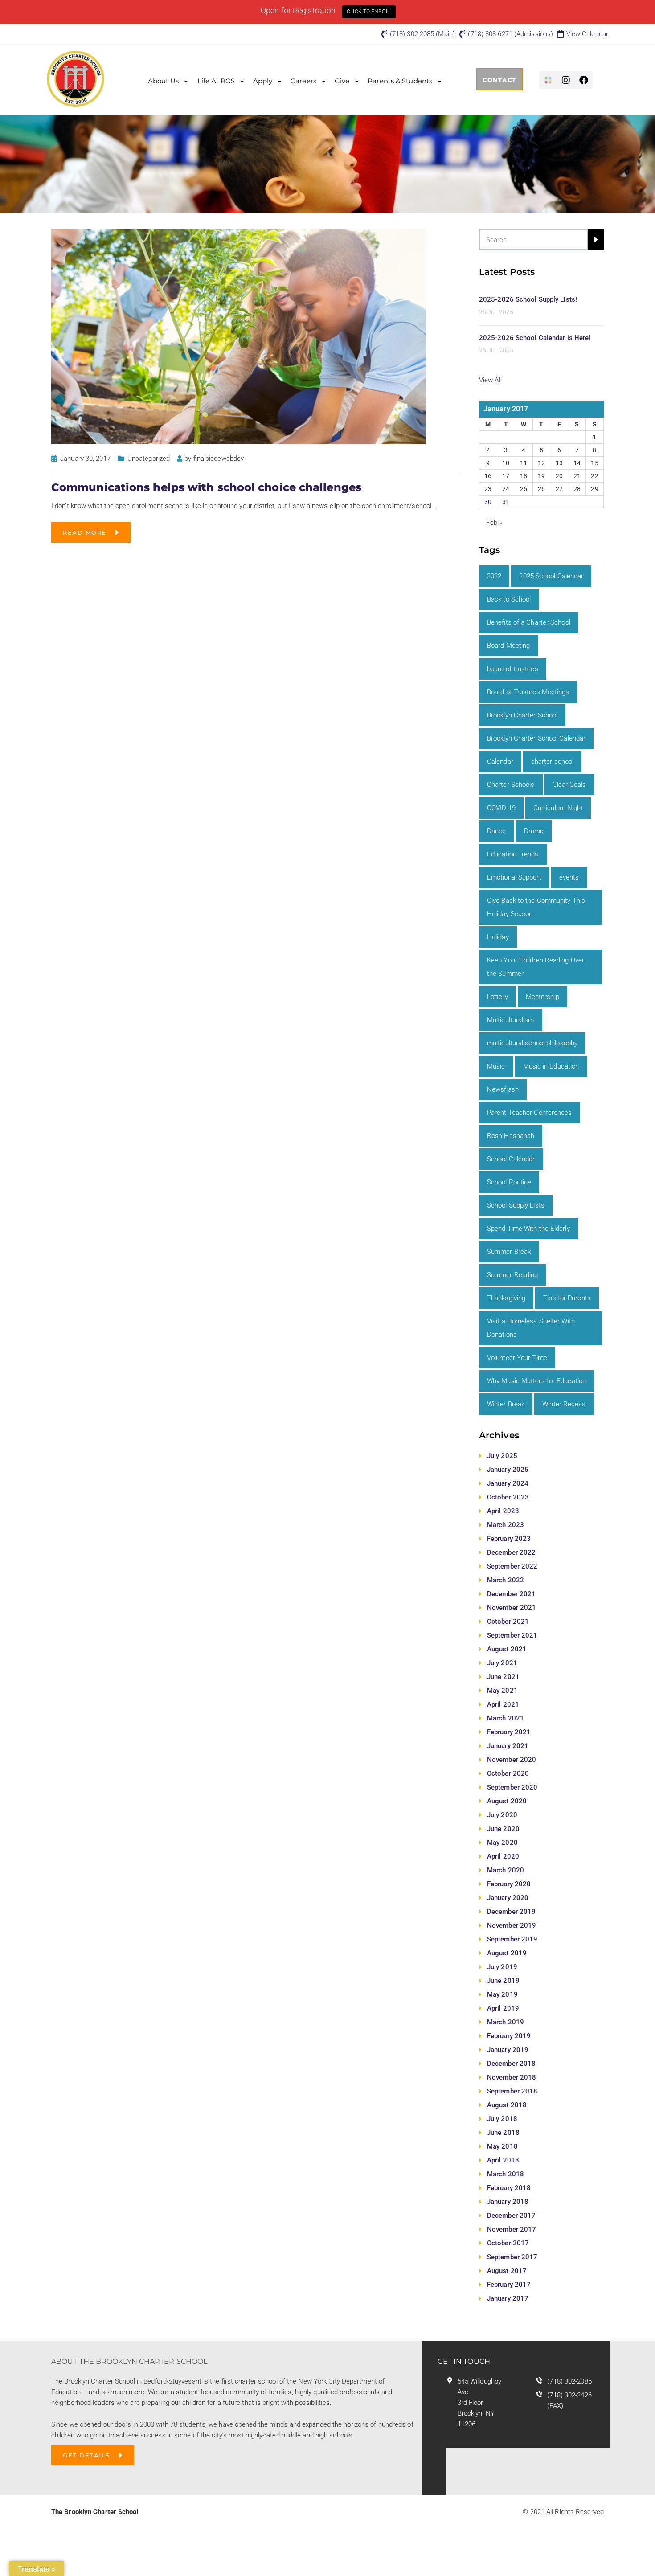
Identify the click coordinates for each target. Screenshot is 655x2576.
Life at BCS (216, 81)
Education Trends (513, 854)
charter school (552, 762)
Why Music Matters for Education (536, 1381)
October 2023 (508, 1497)
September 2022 (512, 1566)
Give (342, 81)
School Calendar (511, 1159)
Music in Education (551, 1066)
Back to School (509, 599)
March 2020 (506, 1870)
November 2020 (512, 1760)
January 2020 (508, 1898)
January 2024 (508, 1483)
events (569, 877)
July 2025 (502, 1456)
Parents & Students (400, 81)
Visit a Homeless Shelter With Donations (531, 1328)
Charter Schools (511, 785)
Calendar (500, 762)
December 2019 (511, 1912)
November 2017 (512, 2229)
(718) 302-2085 (569, 2381)
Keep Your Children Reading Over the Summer (536, 967)
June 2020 (503, 1829)
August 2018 (507, 2105)
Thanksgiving (506, 1298)
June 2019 (503, 1981)
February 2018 (509, 2188)
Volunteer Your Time (517, 1358)
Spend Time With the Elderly (528, 1229)
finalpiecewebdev (219, 459)
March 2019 (506, 2022)
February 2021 (509, 1732)
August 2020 (507, 1801)
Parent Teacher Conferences (530, 1113)
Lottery (497, 997)
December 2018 (511, 2064)
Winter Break (506, 1404)
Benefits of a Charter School (529, 622)
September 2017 (512, 2257)
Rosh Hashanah (511, 1136)
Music (496, 1066)
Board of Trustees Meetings (528, 692)
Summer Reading (512, 1275)
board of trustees (513, 669)
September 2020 (512, 1787)
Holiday (498, 937)
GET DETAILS (86, 2455)
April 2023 (503, 1511)
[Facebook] (584, 80)
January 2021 (508, 1746)
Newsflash (503, 1089)
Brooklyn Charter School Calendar (536, 738)
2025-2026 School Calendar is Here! (535, 338)
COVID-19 (501, 808)
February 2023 (509, 1539)
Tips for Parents (567, 1298)
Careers (303, 81)
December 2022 (511, 1552)
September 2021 (512, 1635)
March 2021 (506, 1718)
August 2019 (507, 1953)
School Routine (509, 1182)
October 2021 (508, 1622)
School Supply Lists (516, 1205)
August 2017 (507, 2271)
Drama (534, 831)
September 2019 (512, 1939)
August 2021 (507, 1649)
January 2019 (508, 2050)
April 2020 (503, 1856)
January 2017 (508, 2298)
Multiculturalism (511, 1020)
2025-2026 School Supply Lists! (528, 299)
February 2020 (509, 1884)
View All (490, 380)
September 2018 (512, 2091)
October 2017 (508, 2243)
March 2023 (506, 1525)
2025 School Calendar (551, 576)
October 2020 (508, 1773)
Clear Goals (569, 785)
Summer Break (509, 1252)
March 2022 (506, 1580)
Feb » (494, 523)
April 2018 (503, 2160)
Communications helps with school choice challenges (206, 487)
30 (488, 502)
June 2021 (503, 1677)
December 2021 (511, 1594)
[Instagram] (566, 80)
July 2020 (502, 1815)
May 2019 (502, 1994)
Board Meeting (508, 646)
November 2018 (512, 2077)
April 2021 (503, 1704)
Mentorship (542, 997)
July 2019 (502, 1967)
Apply (263, 81)
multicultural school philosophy (532, 1043)
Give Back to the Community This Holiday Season (536, 907)
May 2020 (502, 1843)
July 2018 (502, 2119)
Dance (497, 831)
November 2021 (512, 1608)
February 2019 (509, 2036)
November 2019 (512, 1925)
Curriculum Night (558, 808)
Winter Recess (564, 1404)
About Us (164, 81)
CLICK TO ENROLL (369, 12)
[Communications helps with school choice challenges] (238, 336)
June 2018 (503, 2133)
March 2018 (506, 2174)
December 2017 (511, 2216)
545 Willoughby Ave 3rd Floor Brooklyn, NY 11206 (479, 2403)
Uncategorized (149, 459)
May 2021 (502, 1691)
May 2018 (502, 2146)
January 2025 (508, 1470)
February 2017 (509, 2285)
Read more (85, 532)
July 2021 (502, 1663)
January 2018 (508, 2202)
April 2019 (503, 2008)
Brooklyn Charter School (522, 715)
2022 (494, 576)
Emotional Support (514, 877)
